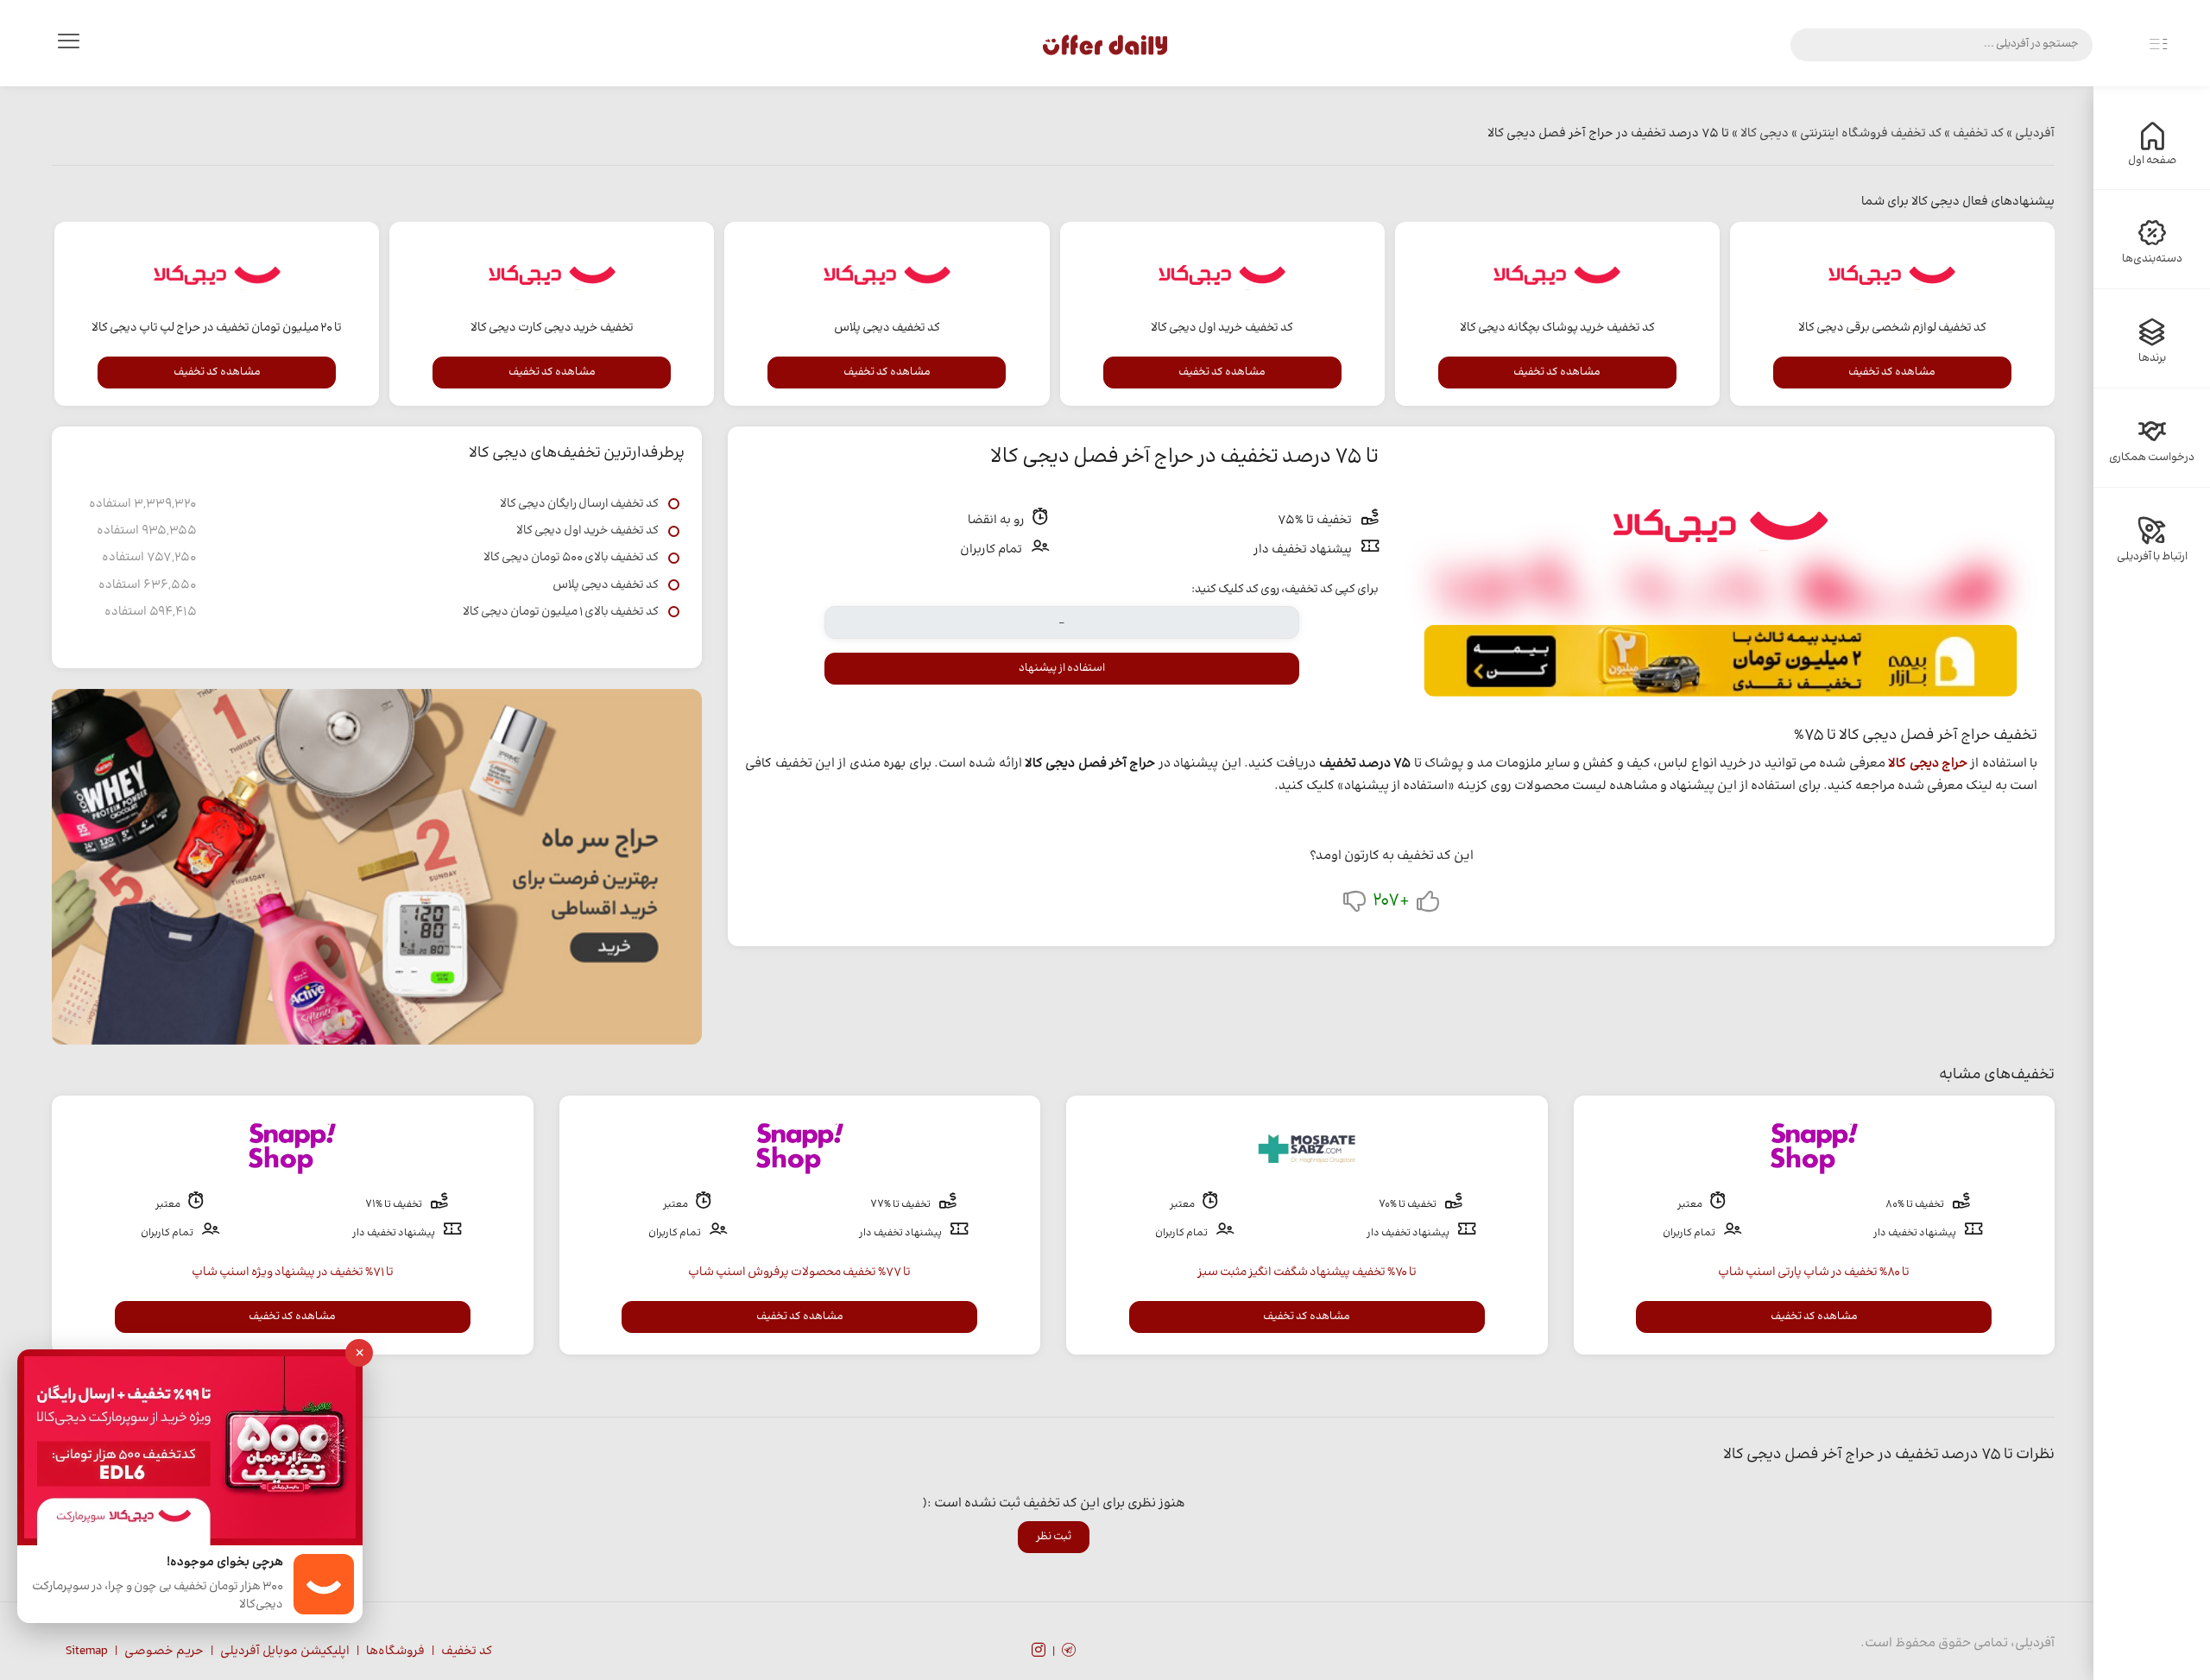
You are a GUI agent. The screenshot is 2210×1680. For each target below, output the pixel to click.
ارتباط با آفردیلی (2152, 557)
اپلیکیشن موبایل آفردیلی (285, 1652)
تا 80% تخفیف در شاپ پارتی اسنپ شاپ (1814, 1273)
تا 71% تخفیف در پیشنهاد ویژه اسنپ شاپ (293, 1273)
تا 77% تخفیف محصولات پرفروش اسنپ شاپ (799, 1273)
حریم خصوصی (164, 1652)
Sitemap (87, 1652)
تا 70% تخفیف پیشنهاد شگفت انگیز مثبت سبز (1307, 1273)
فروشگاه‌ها (395, 1652)
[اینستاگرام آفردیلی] (1039, 1652)
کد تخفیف (467, 1652)
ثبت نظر (1054, 1537)
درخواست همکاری (2152, 458)
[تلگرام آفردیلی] (1069, 1652)
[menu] (68, 45)
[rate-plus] (1428, 905)
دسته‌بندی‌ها (2152, 259)
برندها (2152, 358)
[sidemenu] (2158, 45)
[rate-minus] (1354, 905)
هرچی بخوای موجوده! (225, 1563)
